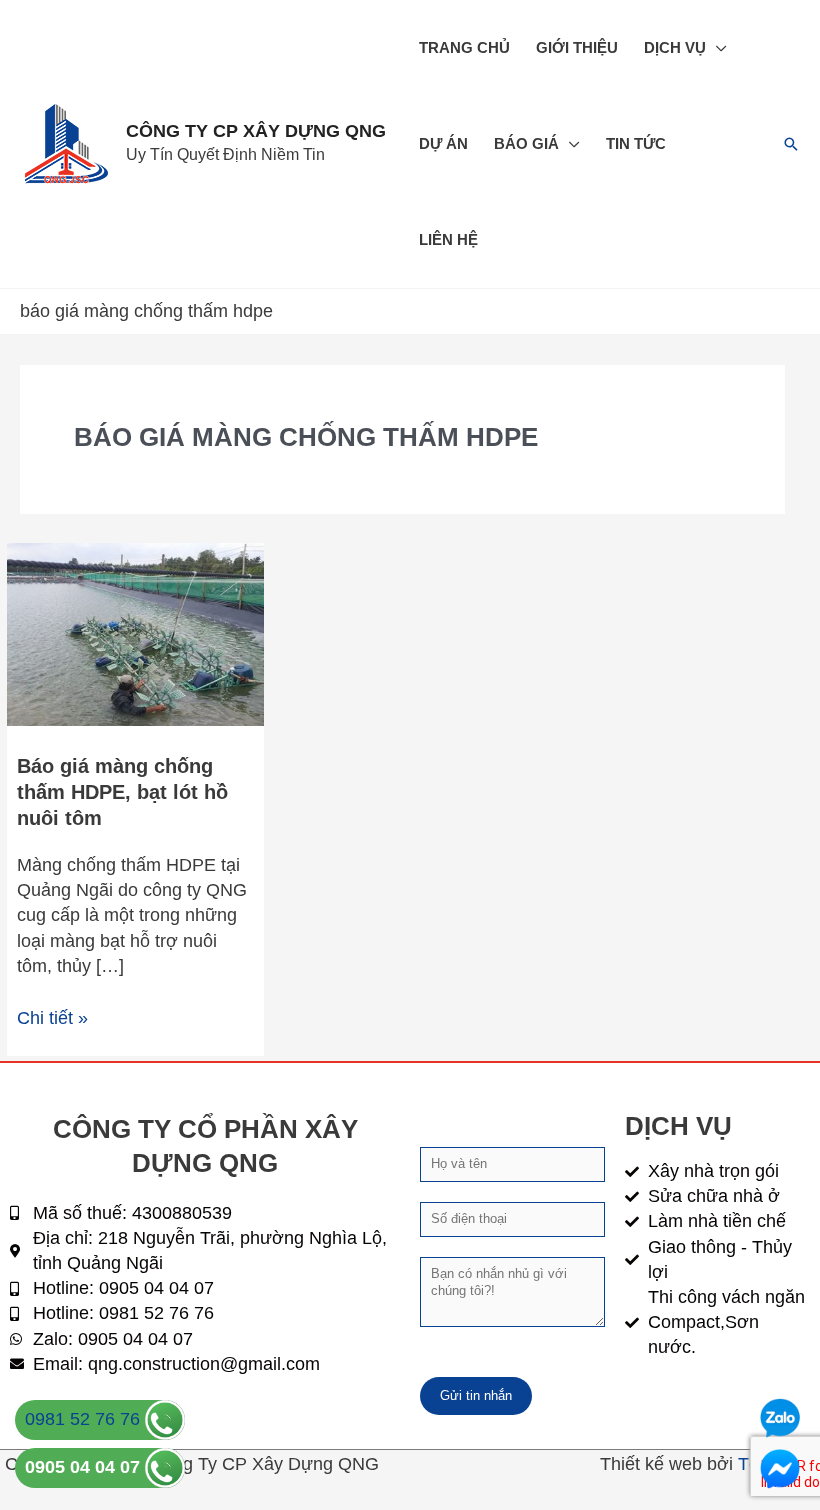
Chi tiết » (52, 1017)
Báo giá (526, 143)
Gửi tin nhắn (476, 1395)
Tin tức (636, 143)
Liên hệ (448, 239)
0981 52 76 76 (85, 1419)
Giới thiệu (577, 47)
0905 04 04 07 (85, 1467)
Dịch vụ (675, 47)
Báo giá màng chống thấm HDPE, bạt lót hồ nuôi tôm (122, 792)
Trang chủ (464, 47)
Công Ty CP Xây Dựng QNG (256, 131)
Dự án (443, 143)
